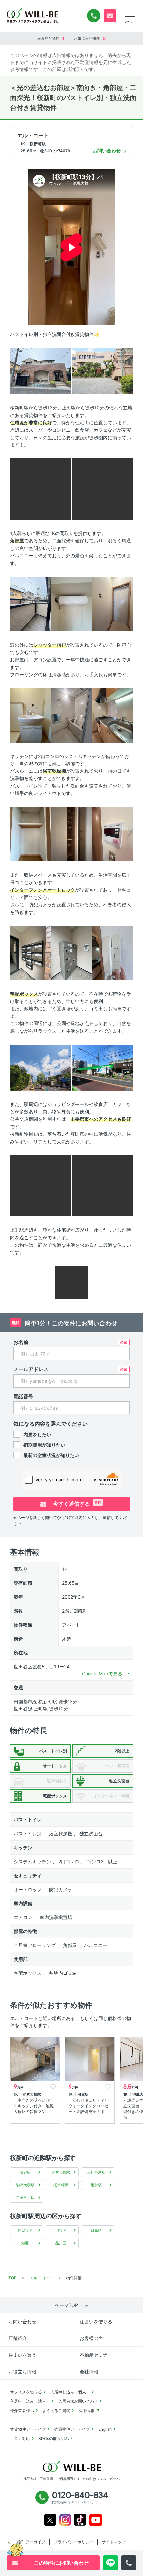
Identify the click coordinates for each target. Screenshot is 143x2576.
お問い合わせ (22, 2322)
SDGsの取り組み (54, 2438)
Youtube (96, 2520)
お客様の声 (91, 2338)
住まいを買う (22, 2355)
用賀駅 (96, 2185)
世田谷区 (25, 2230)
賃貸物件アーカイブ (28, 2429)
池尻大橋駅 (61, 2172)
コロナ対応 (20, 2438)
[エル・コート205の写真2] (103, 371)
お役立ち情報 (22, 2371)
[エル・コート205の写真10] (113, 715)
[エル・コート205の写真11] (30, 834)
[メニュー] (130, 13)
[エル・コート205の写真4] (103, 489)
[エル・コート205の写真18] (103, 1067)
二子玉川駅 (25, 2198)
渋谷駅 (25, 2172)
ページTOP (66, 2305)
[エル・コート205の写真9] (72, 715)
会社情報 (89, 2371)
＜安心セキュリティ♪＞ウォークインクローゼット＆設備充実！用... (89, 2106)
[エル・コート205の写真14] (30, 953)
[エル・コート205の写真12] (72, 834)
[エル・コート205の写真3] (41, 489)
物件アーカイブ (31, 2542)
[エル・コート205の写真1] (41, 371)
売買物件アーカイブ (72, 2429)
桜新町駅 (61, 2185)
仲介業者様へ (22, 2411)
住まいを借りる (96, 2322)
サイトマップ (114, 2542)
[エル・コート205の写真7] (113, 604)
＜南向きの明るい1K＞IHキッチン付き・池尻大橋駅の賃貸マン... (34, 2106)
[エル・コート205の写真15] (72, 953)
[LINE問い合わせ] (111, 2563)
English (105, 2429)
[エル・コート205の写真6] (72, 604)
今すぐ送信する (76, 1504)
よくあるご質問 (56, 2411)
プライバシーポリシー (73, 2542)
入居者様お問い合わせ (78, 2401)
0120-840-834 (94, 16)
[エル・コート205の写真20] (103, 1185)
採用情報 (86, 2411)
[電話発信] (129, 2563)
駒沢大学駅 (25, 2185)
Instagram (65, 2520)
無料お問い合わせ (110, 16)
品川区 (61, 2243)
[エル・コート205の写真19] (41, 1185)
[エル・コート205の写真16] (113, 953)
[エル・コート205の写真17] (41, 1067)
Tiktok (80, 2520)
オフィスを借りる (26, 2392)
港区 (25, 2243)
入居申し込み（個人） (70, 2392)
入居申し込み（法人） (30, 2401)
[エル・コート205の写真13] (113, 834)
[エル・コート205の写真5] (30, 604)
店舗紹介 (18, 2338)
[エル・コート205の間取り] (71, 1282)
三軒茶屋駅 (96, 2172)
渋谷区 (61, 2230)
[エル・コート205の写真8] (30, 715)
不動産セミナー (96, 2355)
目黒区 (96, 2230)
